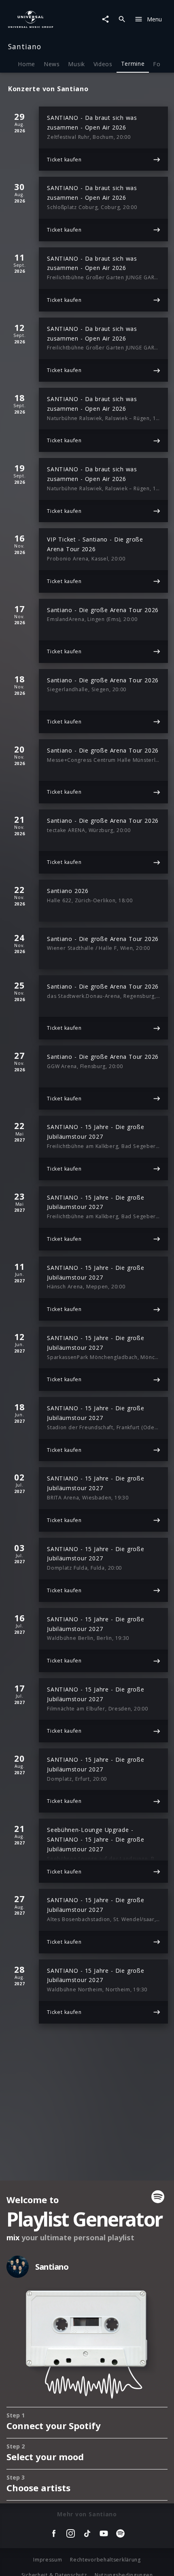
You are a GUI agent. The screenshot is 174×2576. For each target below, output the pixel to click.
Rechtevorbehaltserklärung (105, 2560)
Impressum (48, 2560)
